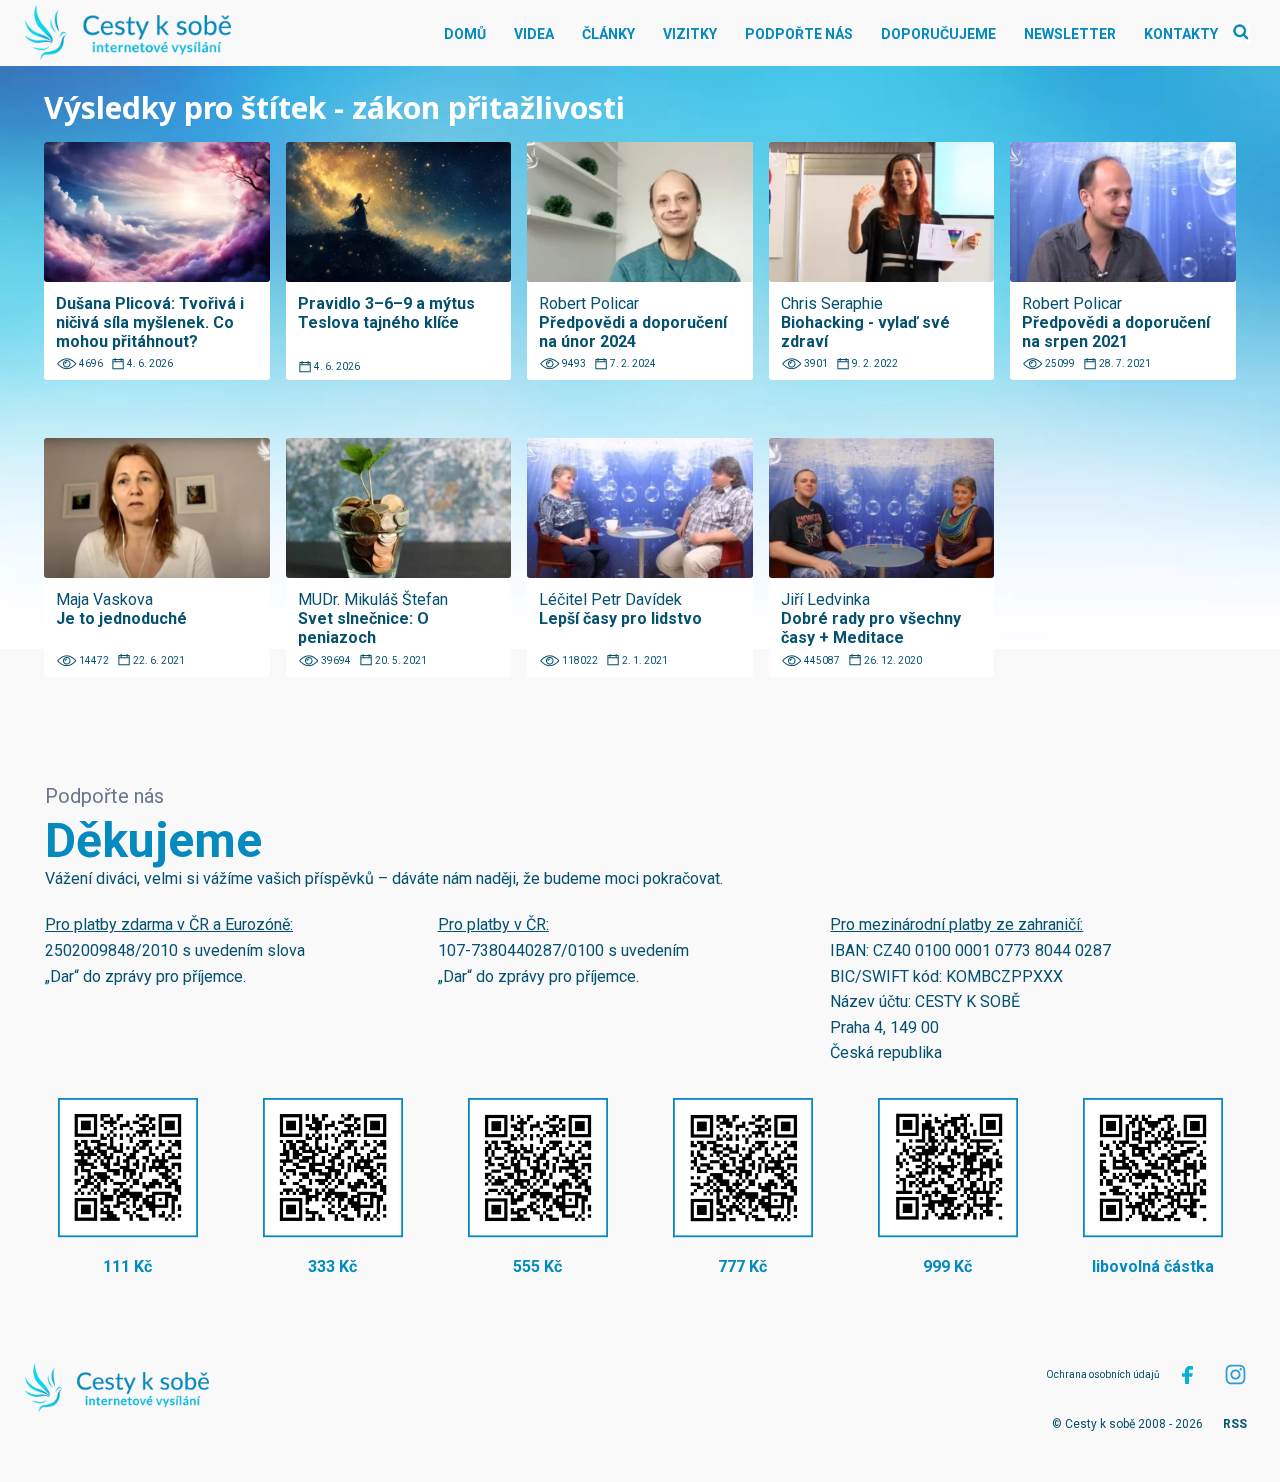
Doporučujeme (938, 34)
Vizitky (690, 34)
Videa (534, 34)
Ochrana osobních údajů (1103, 1374)
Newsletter (1070, 34)
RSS (1235, 1424)
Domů (465, 34)
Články (608, 34)
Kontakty (1181, 34)
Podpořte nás (799, 34)
